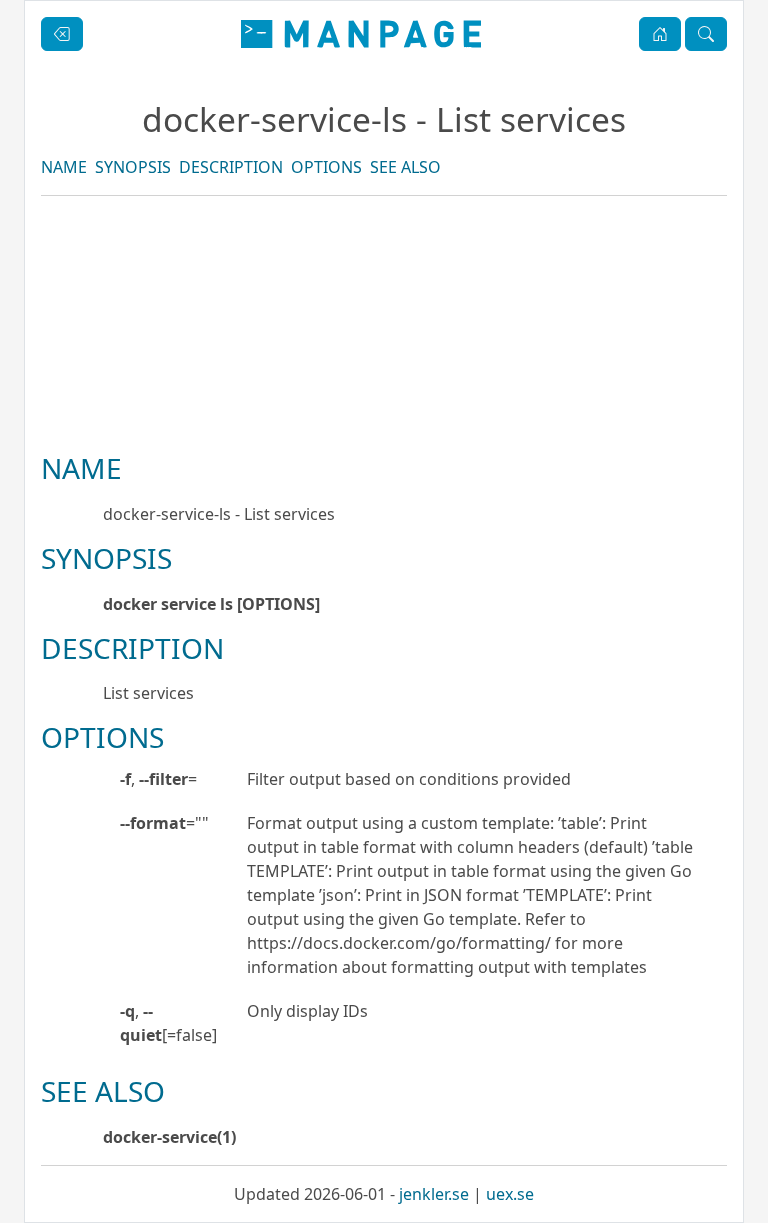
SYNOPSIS (133, 167)
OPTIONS (326, 167)
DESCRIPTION (231, 167)
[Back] (62, 34)
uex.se (510, 1194)
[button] (660, 34)
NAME (64, 167)
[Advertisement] (384, 392)
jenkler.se (434, 1194)
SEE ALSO (405, 167)
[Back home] (361, 33)
